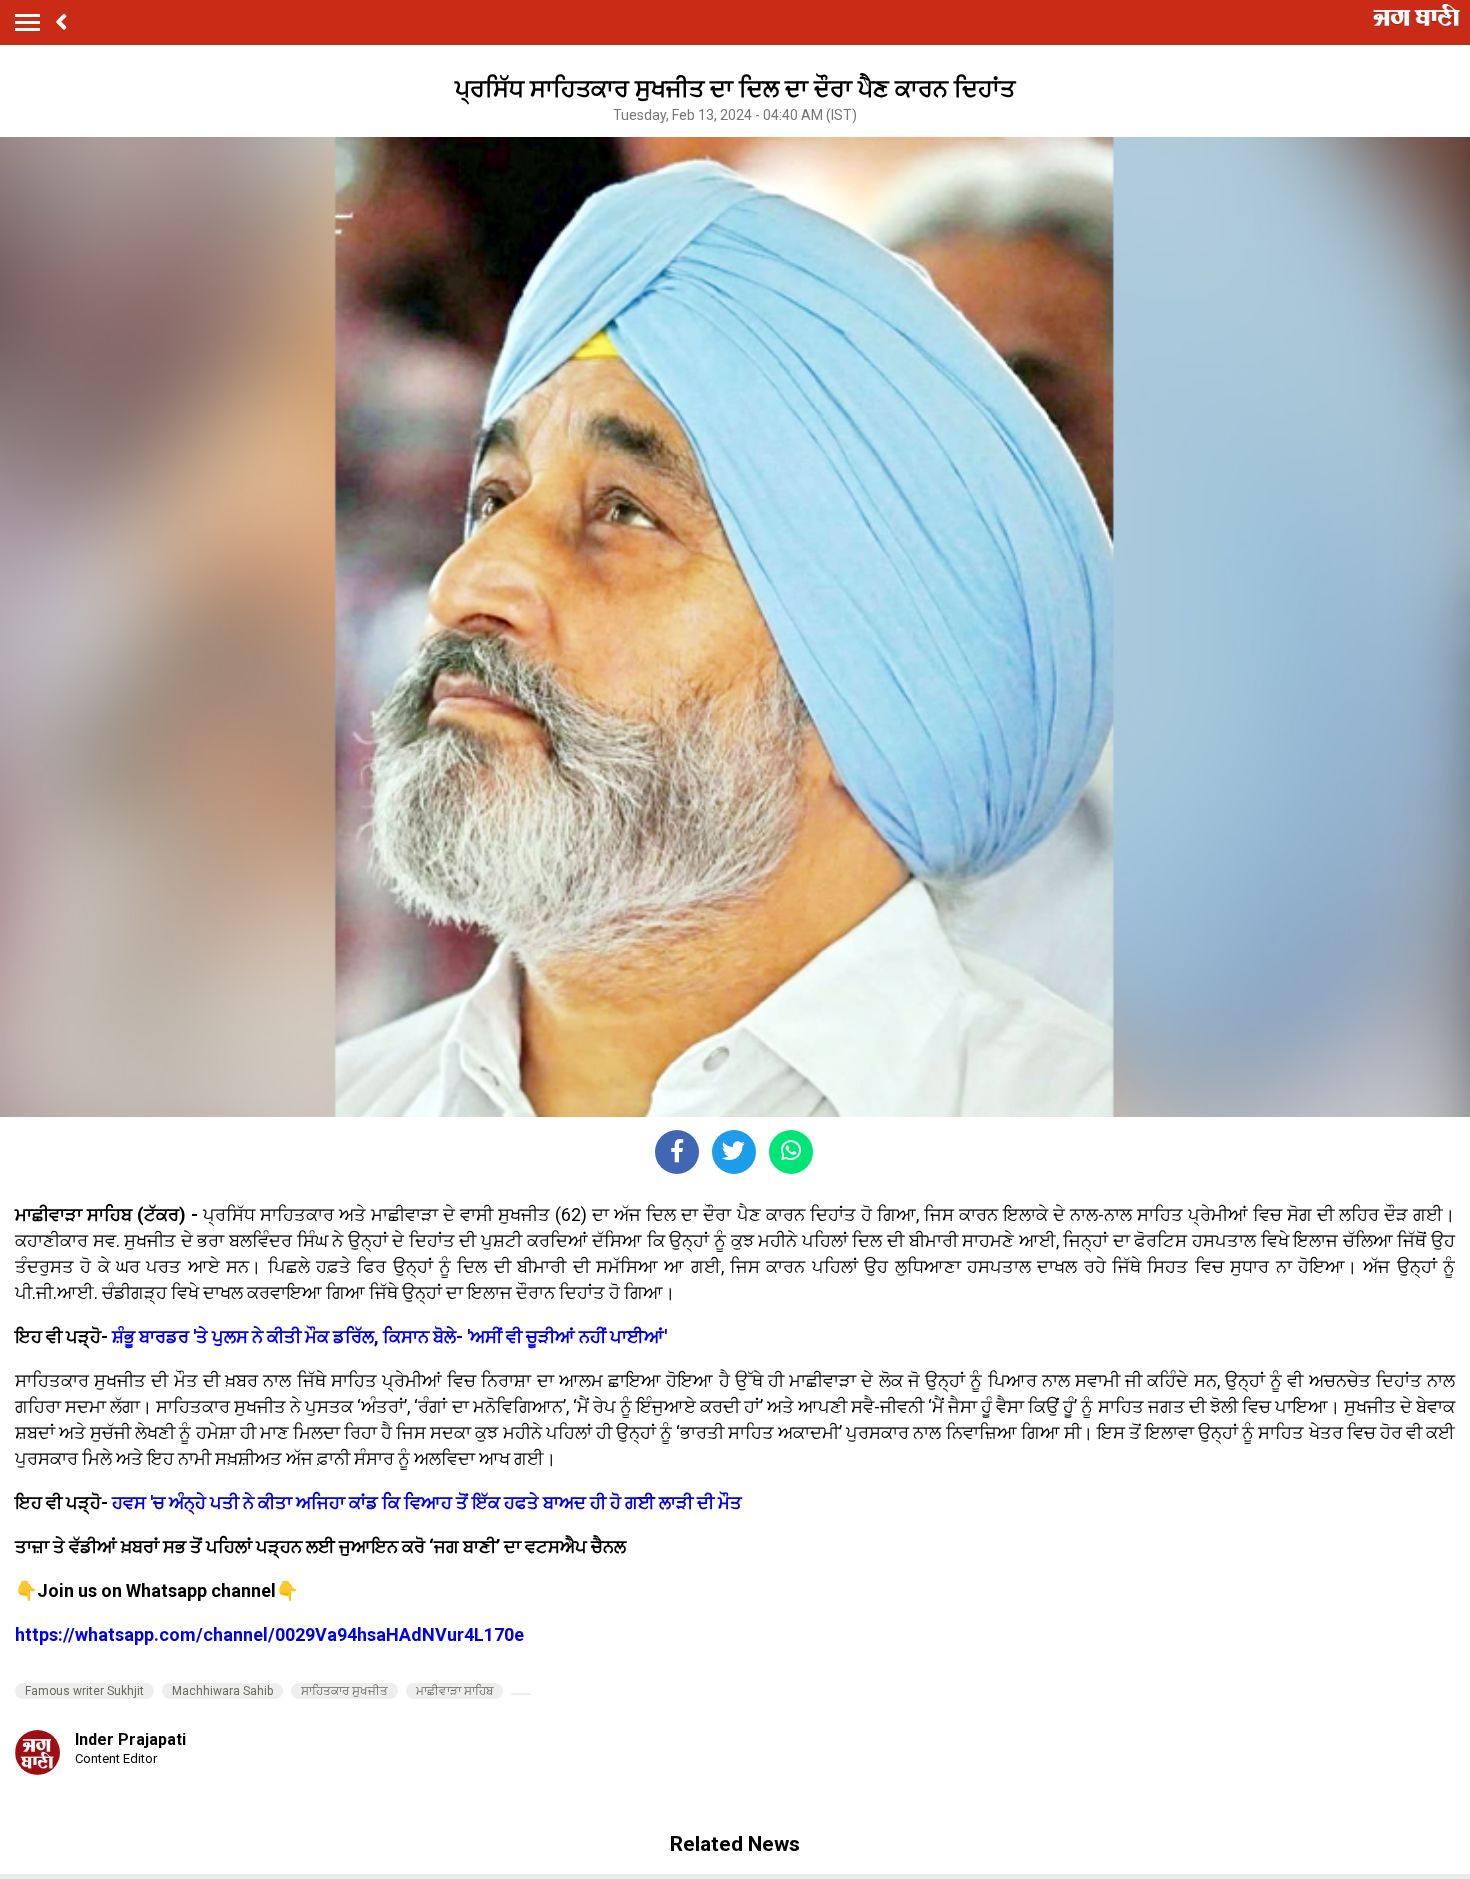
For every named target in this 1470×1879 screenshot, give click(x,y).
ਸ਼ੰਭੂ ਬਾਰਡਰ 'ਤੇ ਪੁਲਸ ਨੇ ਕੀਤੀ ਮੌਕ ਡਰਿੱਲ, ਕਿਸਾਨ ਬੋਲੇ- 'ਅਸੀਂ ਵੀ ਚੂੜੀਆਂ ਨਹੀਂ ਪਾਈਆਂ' (389, 1336)
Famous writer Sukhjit (84, 1691)
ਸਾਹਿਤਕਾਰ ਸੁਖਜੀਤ (344, 1691)
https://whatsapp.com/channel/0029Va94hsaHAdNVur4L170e (269, 1634)
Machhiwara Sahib (222, 1691)
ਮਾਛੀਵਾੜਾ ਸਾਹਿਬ (454, 1691)
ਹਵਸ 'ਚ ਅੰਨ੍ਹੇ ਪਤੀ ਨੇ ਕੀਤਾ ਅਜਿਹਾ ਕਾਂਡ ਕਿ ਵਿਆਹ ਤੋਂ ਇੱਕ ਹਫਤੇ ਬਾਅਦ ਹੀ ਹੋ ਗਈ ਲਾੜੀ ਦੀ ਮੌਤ (427, 1502)
